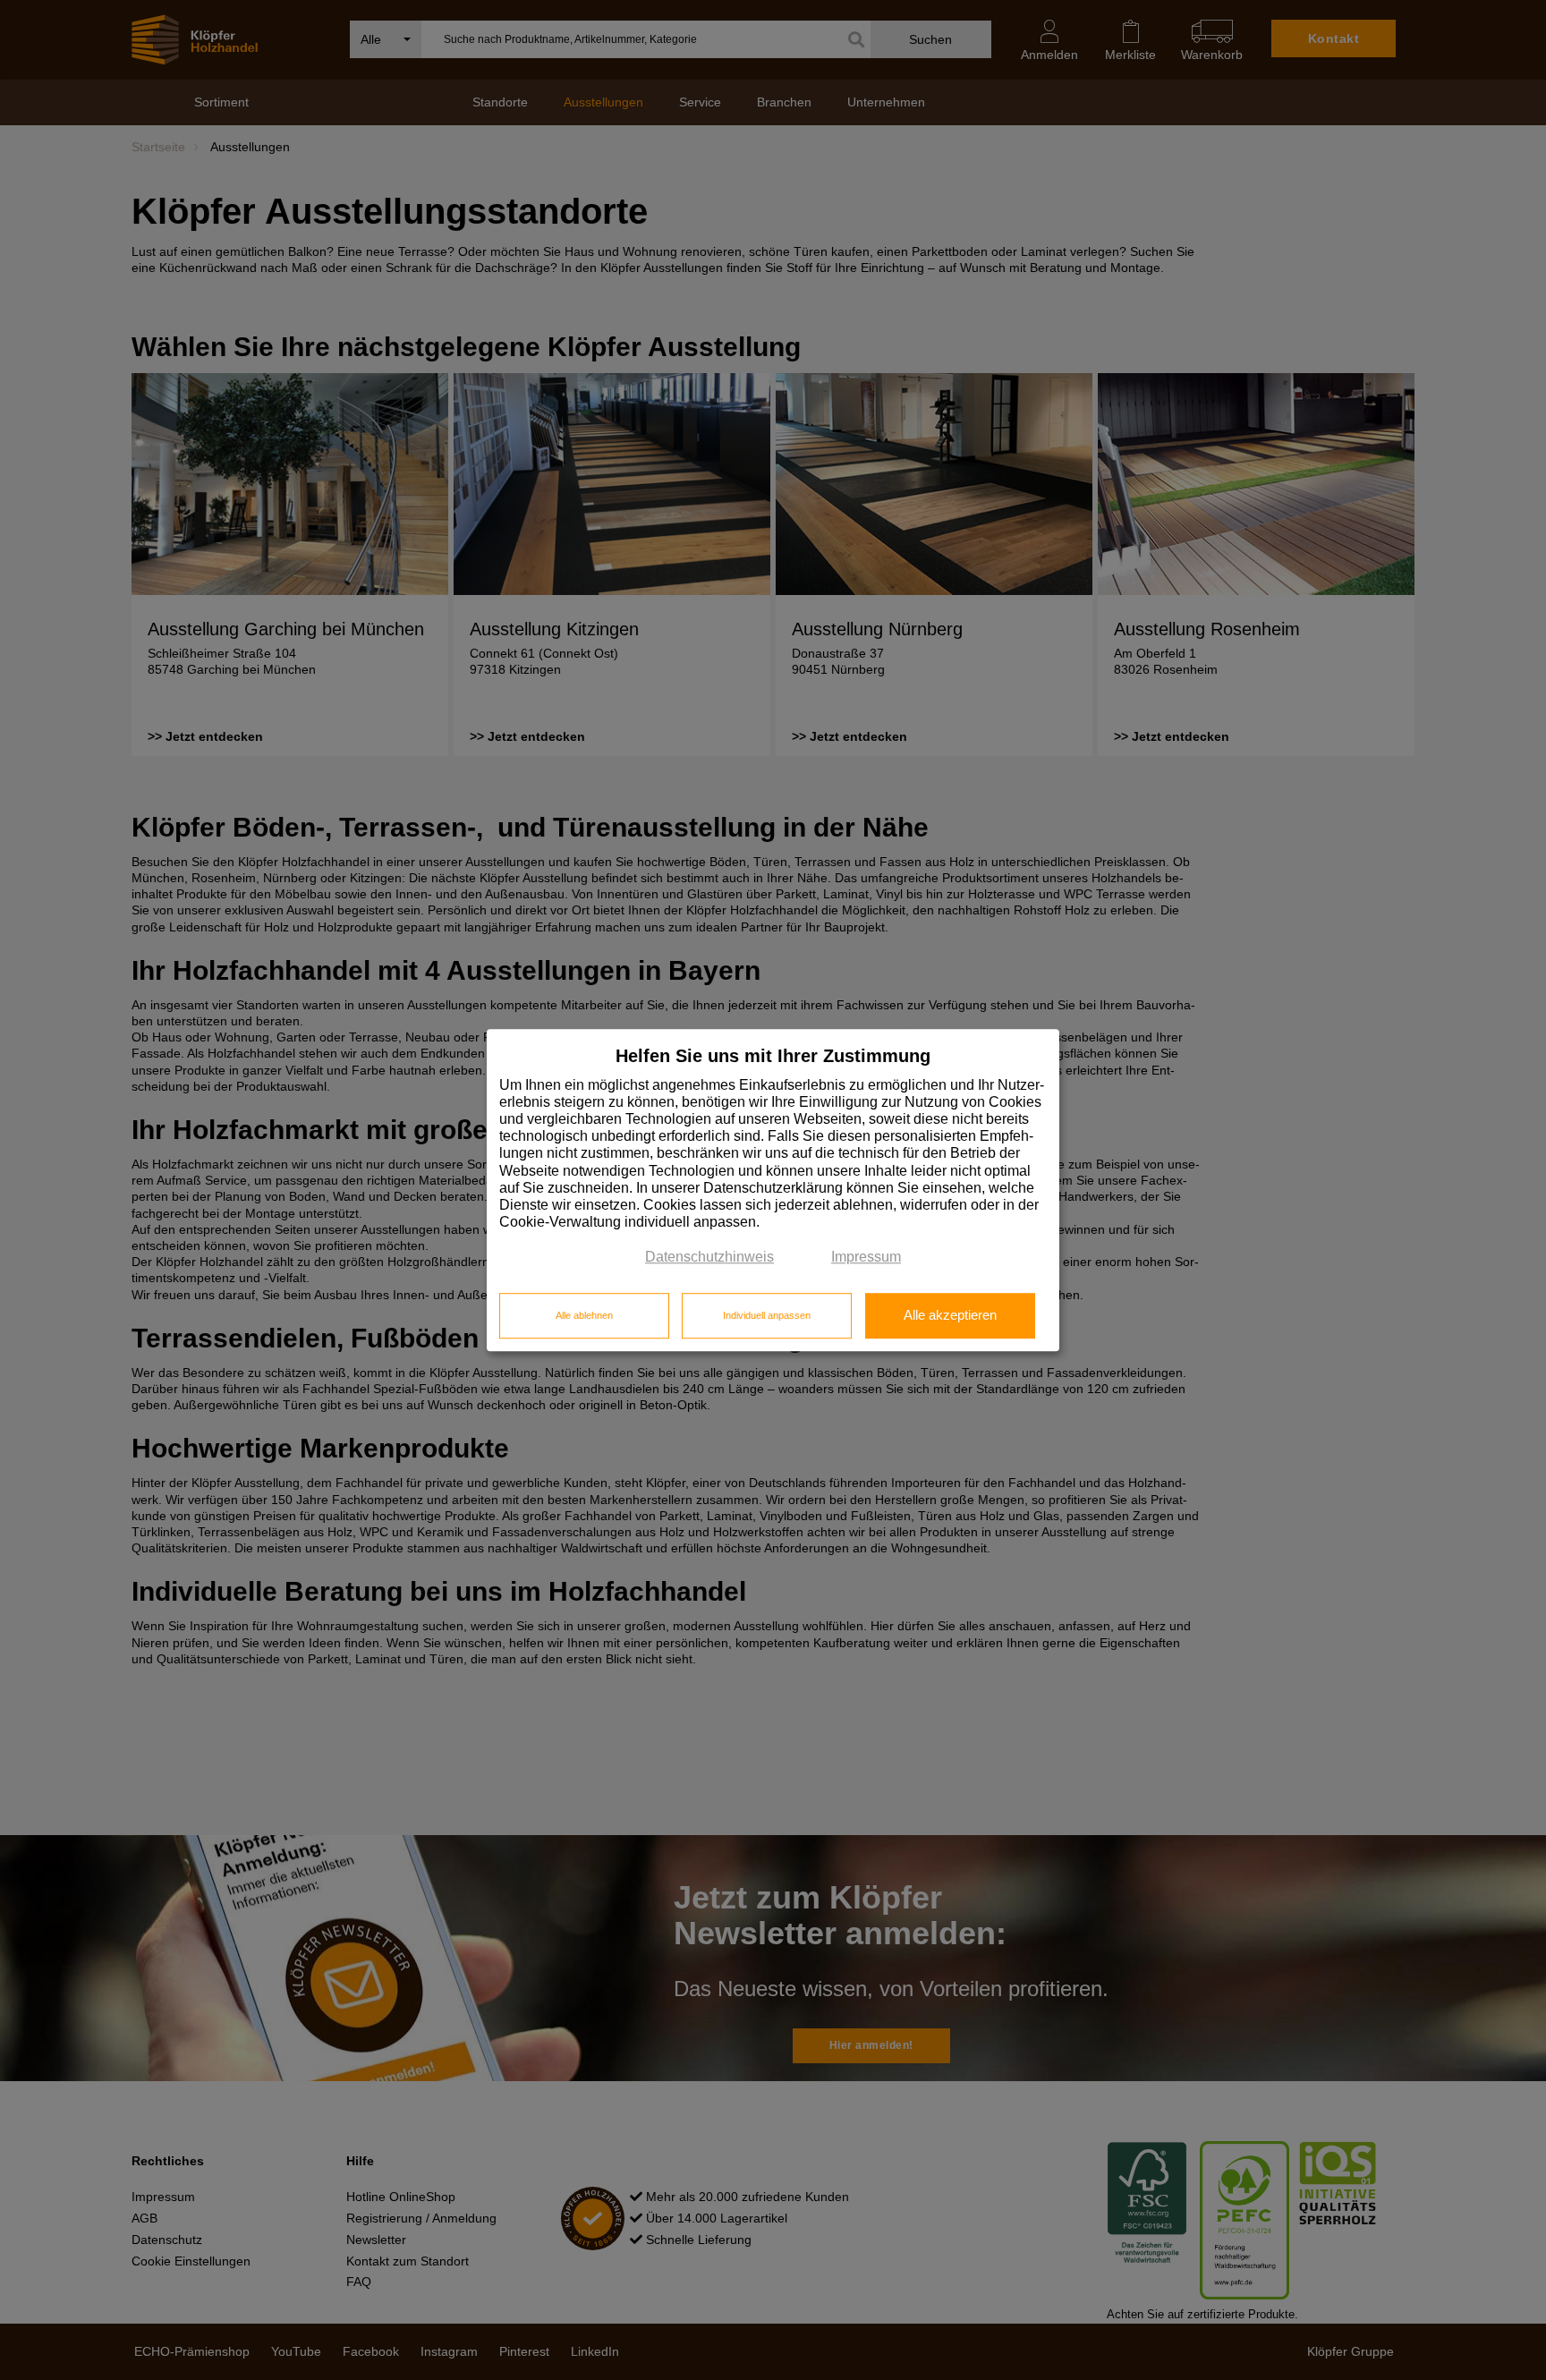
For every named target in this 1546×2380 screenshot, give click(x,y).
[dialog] (773, 1190)
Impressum (866, 1258)
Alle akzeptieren (950, 1315)
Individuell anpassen (767, 1315)
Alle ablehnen (584, 1315)
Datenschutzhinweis (709, 1258)
